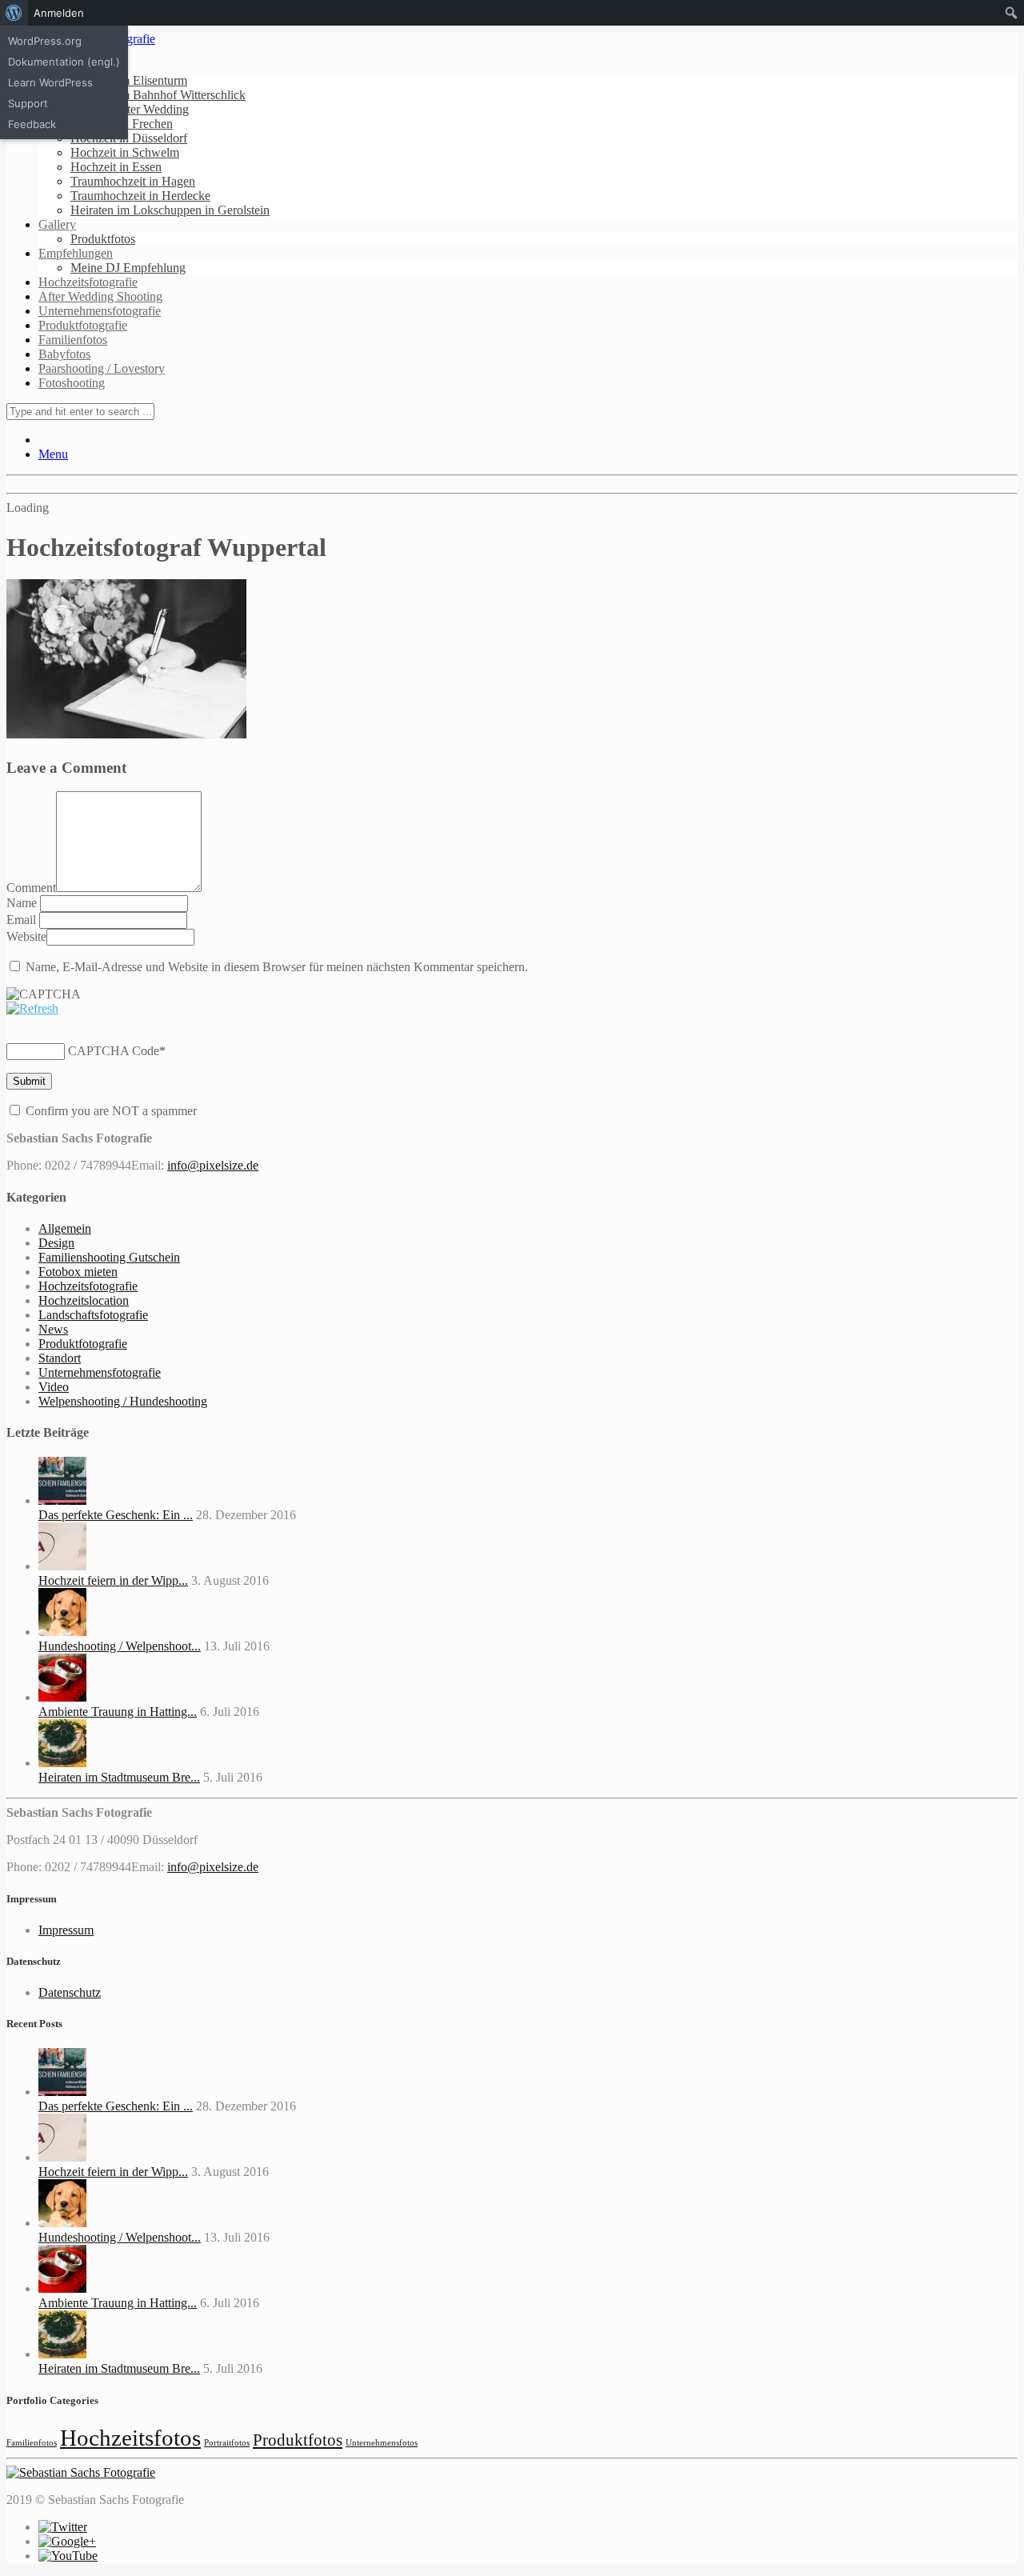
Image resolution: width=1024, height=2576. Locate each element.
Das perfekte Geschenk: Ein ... (116, 1515)
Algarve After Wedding (130, 109)
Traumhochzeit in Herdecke (140, 196)
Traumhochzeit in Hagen (133, 181)
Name (23, 903)
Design (56, 1243)
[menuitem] (14, 13)
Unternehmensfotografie (100, 311)
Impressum (66, 1930)
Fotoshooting (72, 383)
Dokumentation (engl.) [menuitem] (64, 62)
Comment (31, 888)
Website (26, 936)
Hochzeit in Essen (116, 167)
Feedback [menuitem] (32, 124)
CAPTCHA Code (114, 1051)
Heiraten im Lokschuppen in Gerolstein (170, 210)
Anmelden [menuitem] (59, 13)
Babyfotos (64, 354)
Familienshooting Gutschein (109, 1257)
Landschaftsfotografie (93, 1315)
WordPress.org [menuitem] (45, 41)
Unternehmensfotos (382, 2443)
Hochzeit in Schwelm (125, 152)
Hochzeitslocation (84, 1300)
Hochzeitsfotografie (88, 282)
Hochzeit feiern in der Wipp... (113, 1580)
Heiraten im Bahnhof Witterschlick (158, 95)
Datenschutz (70, 1992)
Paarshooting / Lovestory (102, 368)
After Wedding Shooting (100, 296)
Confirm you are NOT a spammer (110, 1111)
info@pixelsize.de (213, 1165)
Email (23, 920)
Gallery (57, 224)
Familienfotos (73, 340)
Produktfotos (103, 239)
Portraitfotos (227, 2443)
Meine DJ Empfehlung (128, 268)
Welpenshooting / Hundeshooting (123, 1401)
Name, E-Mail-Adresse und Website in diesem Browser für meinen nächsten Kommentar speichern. (277, 967)
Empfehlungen (76, 253)
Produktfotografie (83, 325)
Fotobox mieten (78, 1272)
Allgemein (65, 1228)
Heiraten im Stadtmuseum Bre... (119, 1777)
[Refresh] (32, 1008)
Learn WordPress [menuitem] (50, 82)
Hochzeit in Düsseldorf (129, 138)
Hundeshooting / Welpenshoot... (120, 1646)
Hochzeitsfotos (130, 2438)
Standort (60, 1358)
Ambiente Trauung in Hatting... (118, 1712)
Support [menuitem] (28, 103)
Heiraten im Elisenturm (129, 80)
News (53, 1329)
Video (54, 1387)
